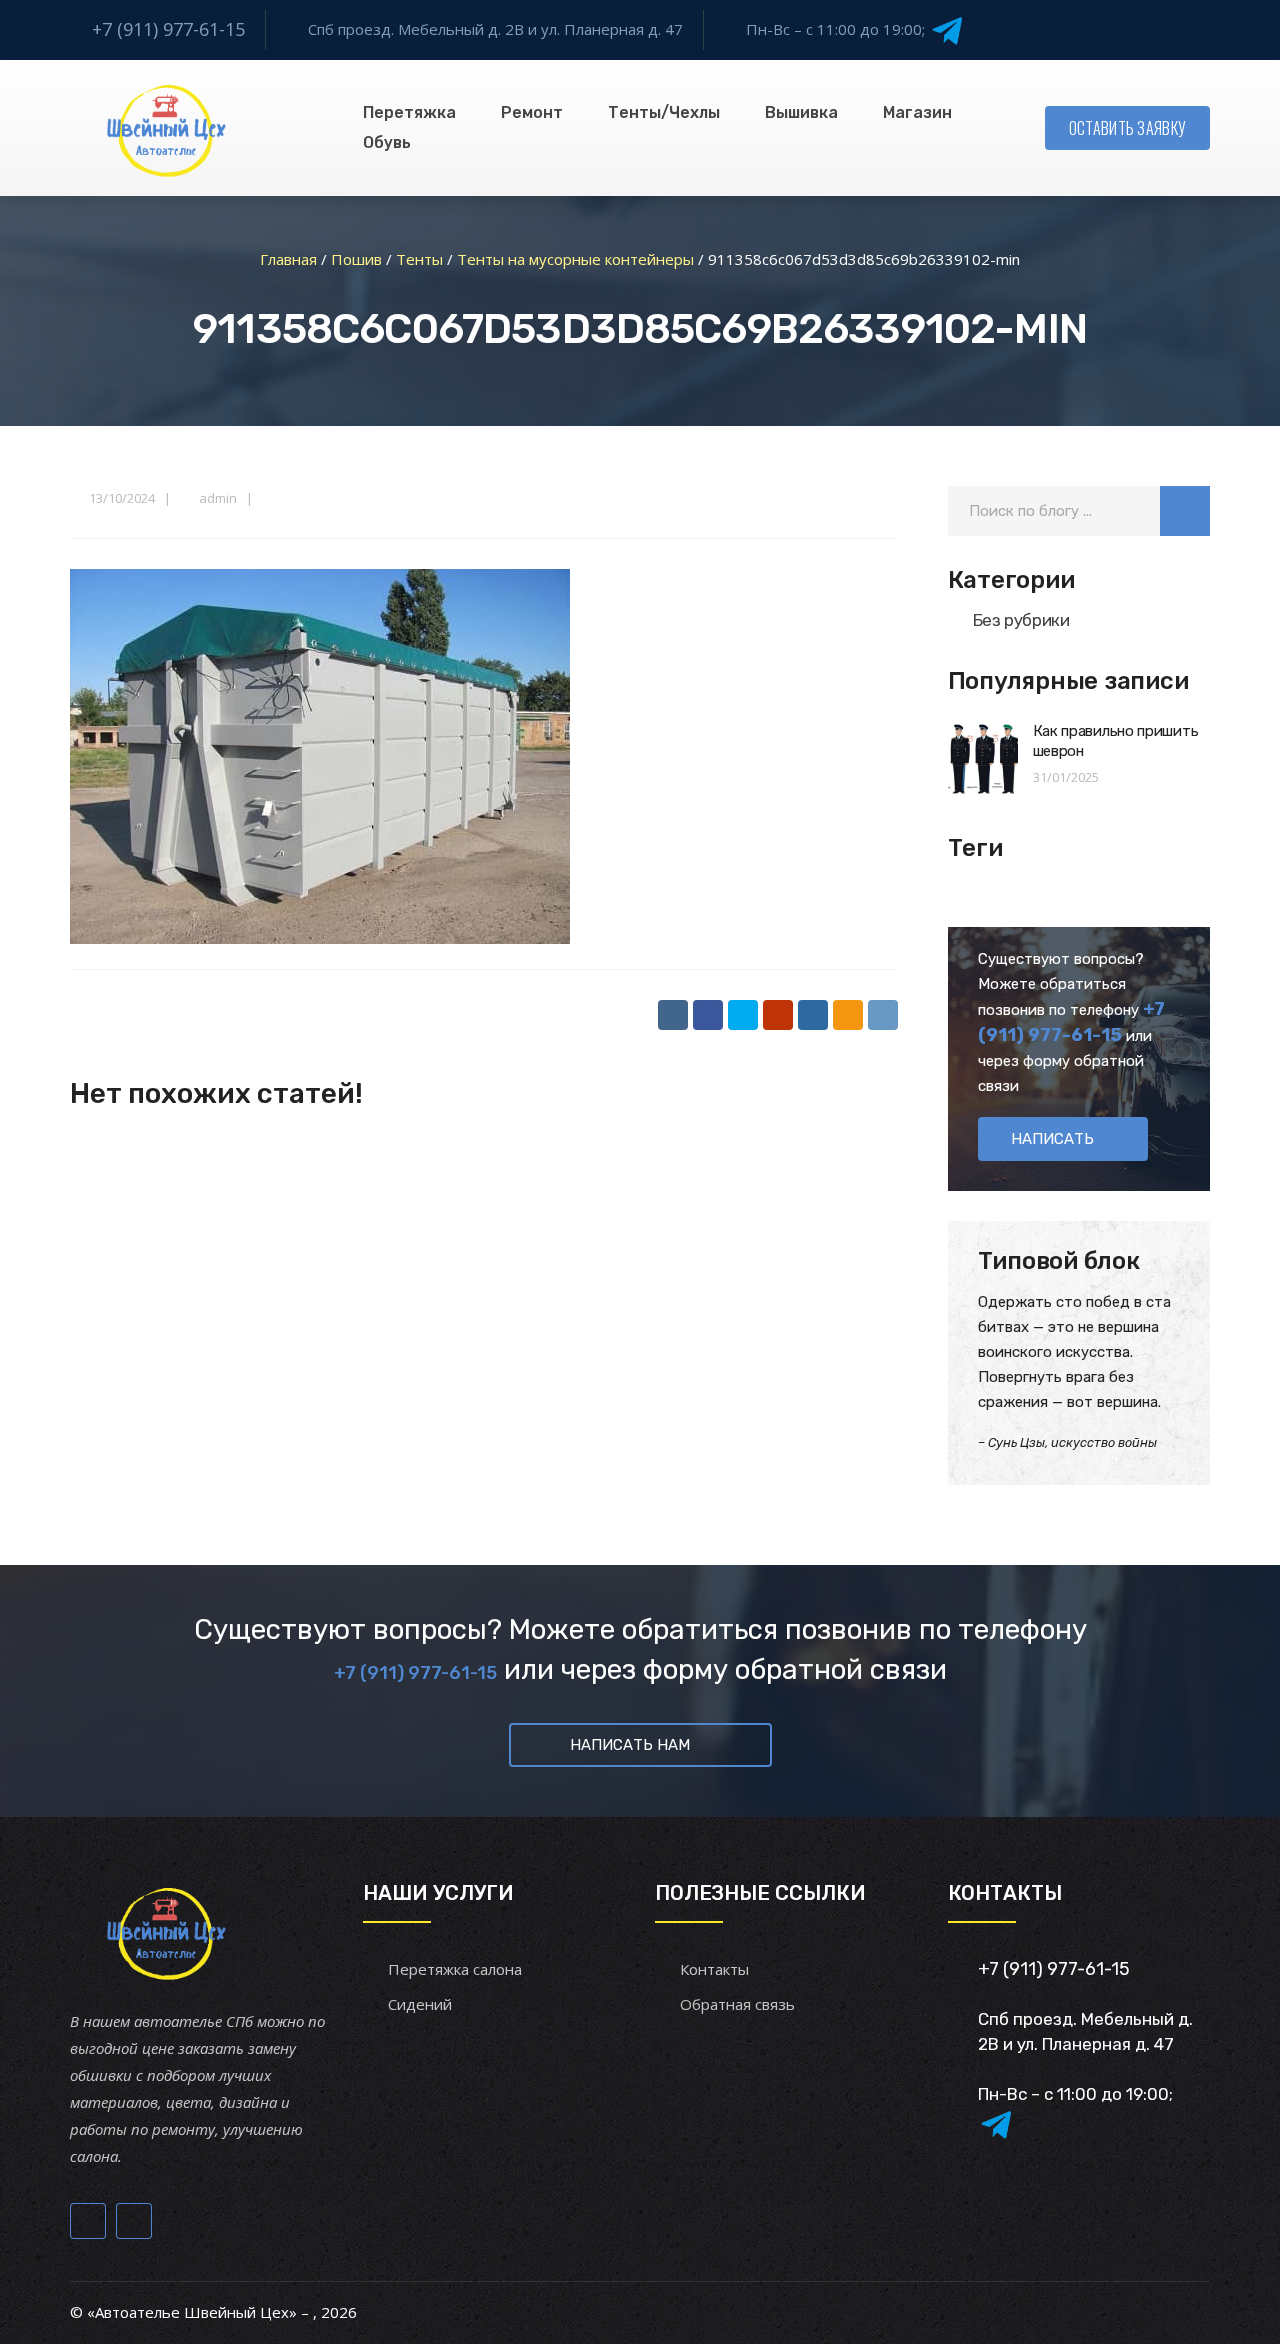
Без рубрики (1021, 620)
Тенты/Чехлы (664, 112)
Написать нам (630, 1745)
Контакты (714, 1969)
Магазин (917, 112)
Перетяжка (409, 112)
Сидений (420, 2004)
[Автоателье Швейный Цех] (167, 128)
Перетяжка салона (455, 1969)
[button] (1185, 511)
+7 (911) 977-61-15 (168, 29)
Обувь (387, 142)
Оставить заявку (1128, 128)
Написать (1052, 1139)
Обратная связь (737, 2004)
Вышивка (801, 112)
